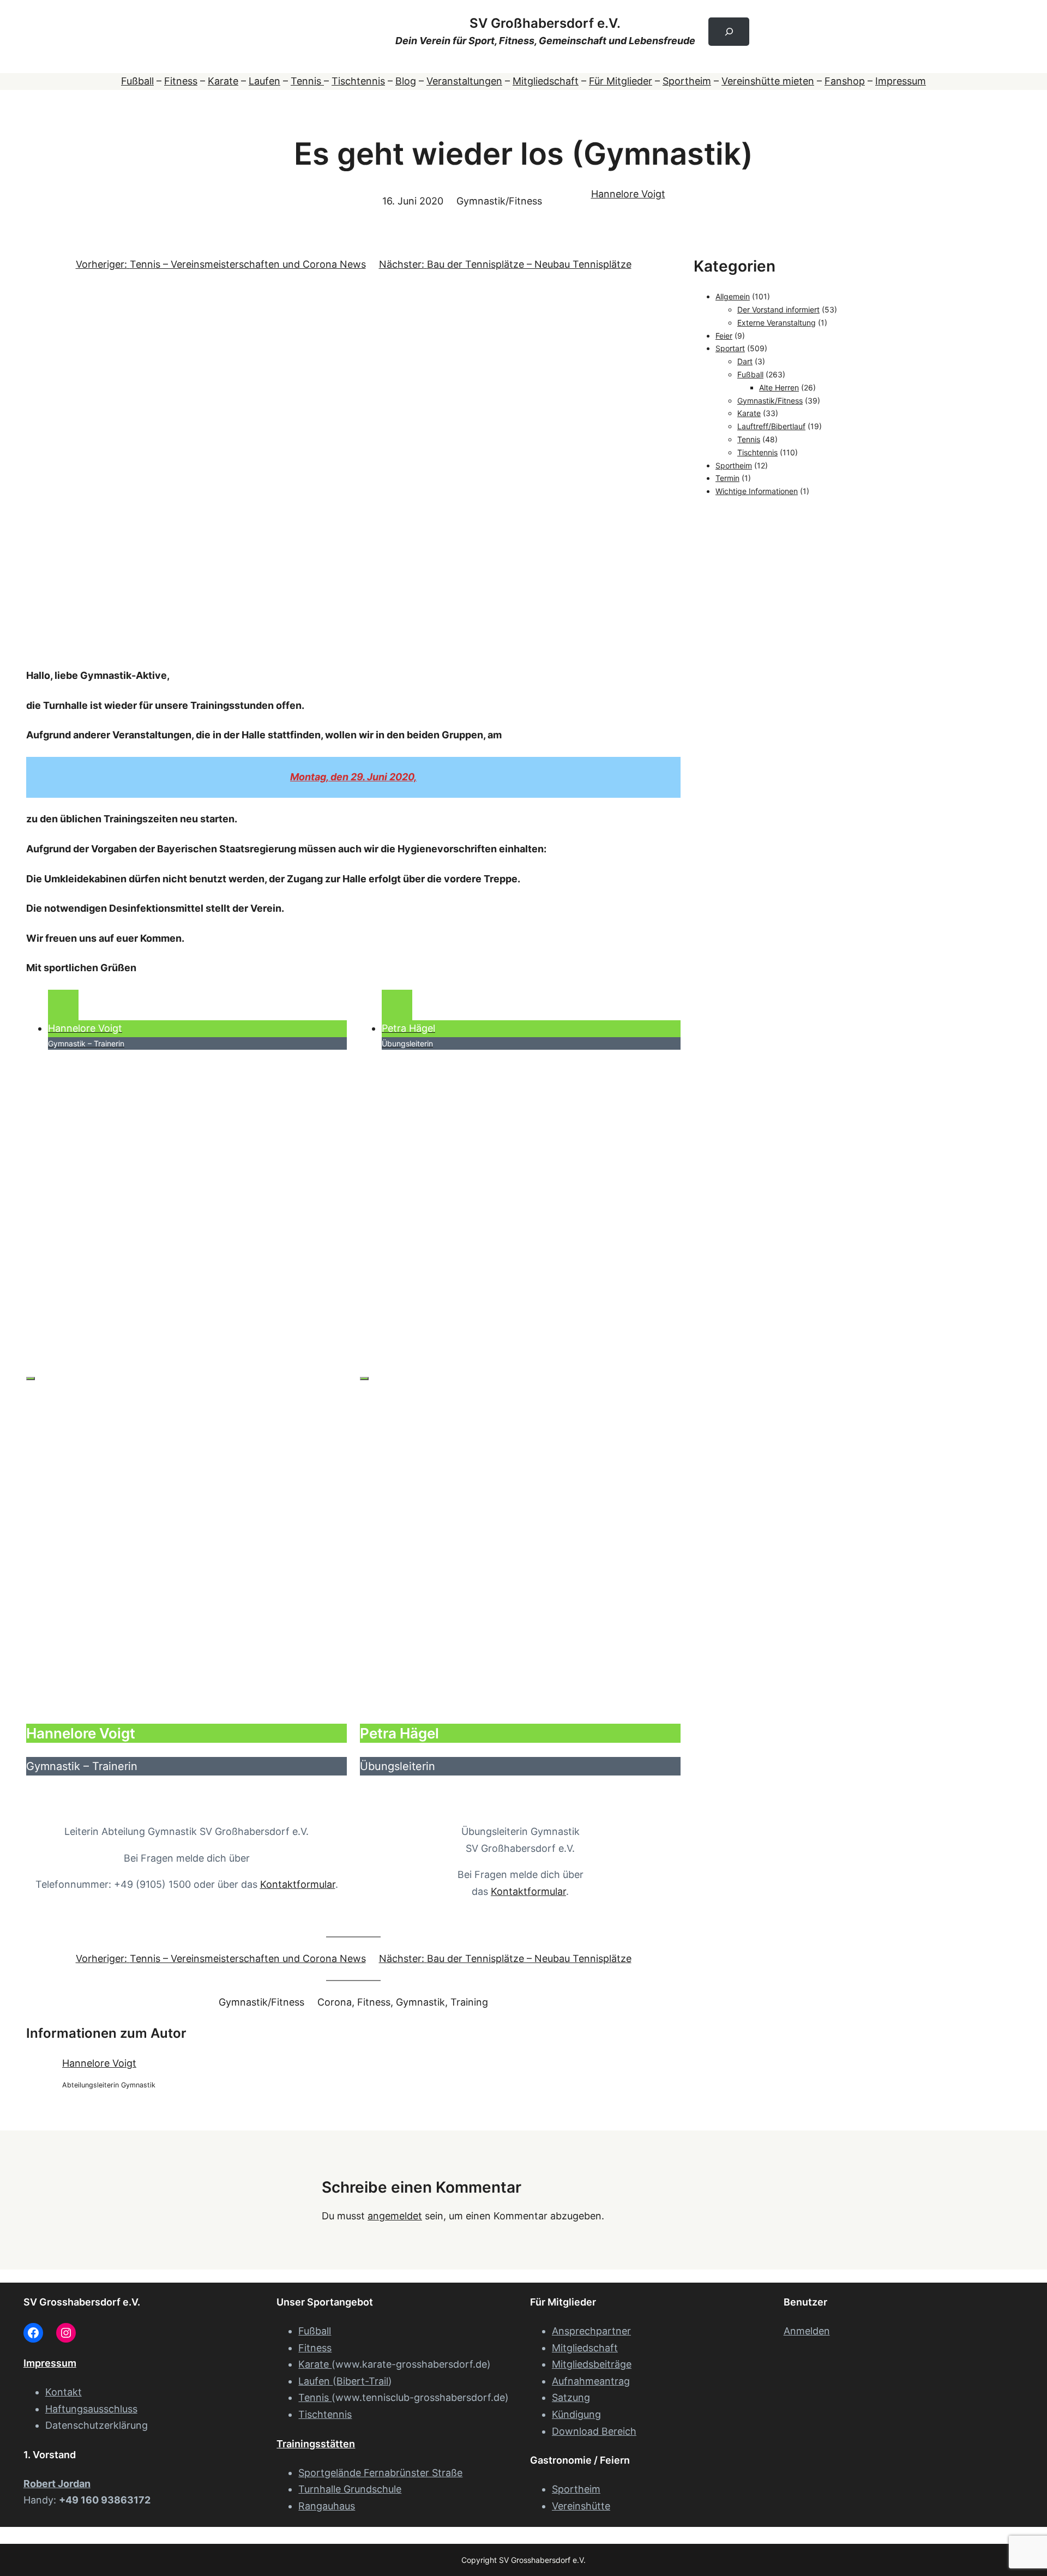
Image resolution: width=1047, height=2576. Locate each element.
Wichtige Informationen (757, 491)
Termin (727, 478)
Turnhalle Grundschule (350, 2489)
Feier (724, 336)
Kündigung (576, 2414)
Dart (745, 361)
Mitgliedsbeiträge (592, 2364)
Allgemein (733, 296)
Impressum (901, 81)
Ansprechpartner (591, 2331)
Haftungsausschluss (91, 2409)
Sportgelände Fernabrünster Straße (380, 2473)
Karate (223, 81)
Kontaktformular (298, 1884)
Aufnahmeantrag (591, 2381)
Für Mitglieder (621, 81)
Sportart (730, 348)
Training (469, 2002)
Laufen (264, 81)
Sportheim (687, 81)
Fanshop (845, 81)
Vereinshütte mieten (768, 81)
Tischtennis (358, 81)
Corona (335, 2002)
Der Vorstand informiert (778, 309)
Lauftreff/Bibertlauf (771, 426)
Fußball (137, 81)
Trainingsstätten (316, 2444)
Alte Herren (779, 387)
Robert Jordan (57, 2484)
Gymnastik (420, 2002)
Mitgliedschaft (546, 81)
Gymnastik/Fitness (499, 201)
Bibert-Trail (362, 2381)
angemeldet (395, 2216)
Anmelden (807, 2331)
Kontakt (64, 2392)
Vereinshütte (581, 2506)
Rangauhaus (327, 2506)
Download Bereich (594, 2431)
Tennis (307, 81)
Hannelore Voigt (628, 194)
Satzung (571, 2397)
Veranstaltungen (464, 81)
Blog (406, 81)
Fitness (181, 81)
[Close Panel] (31, 1379)
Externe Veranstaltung (777, 323)
